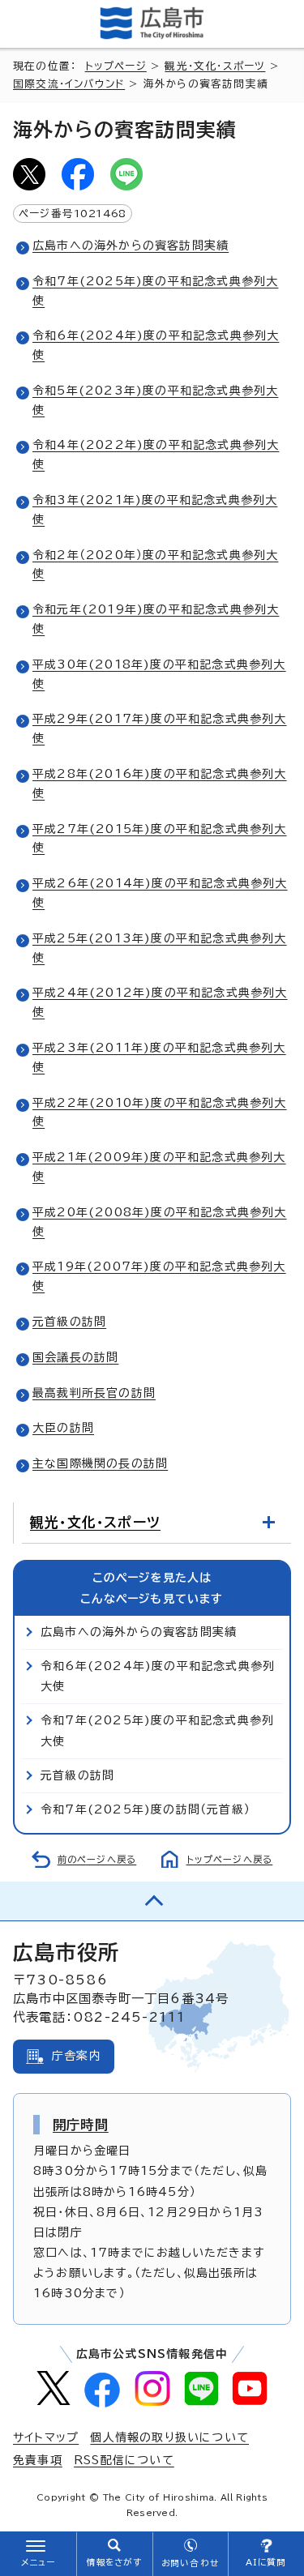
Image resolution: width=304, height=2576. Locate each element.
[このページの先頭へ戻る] (152, 1901)
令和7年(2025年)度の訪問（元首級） (146, 1809)
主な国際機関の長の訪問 (100, 1463)
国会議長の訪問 (75, 1357)
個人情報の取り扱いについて (169, 2437)
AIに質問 (266, 2562)
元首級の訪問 (69, 1322)
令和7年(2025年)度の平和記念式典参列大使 (157, 1730)
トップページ (116, 66)
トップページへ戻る (230, 1859)
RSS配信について (124, 2460)
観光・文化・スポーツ (215, 66)
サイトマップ (46, 2437)
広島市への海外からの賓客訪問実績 (131, 246)
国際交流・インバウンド (69, 84)
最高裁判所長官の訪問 (94, 1393)
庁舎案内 (77, 2056)
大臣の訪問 (63, 1428)
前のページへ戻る (97, 1859)
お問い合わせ (190, 2563)
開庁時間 (81, 2125)
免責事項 (38, 2460)
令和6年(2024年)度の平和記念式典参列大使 (158, 1676)
